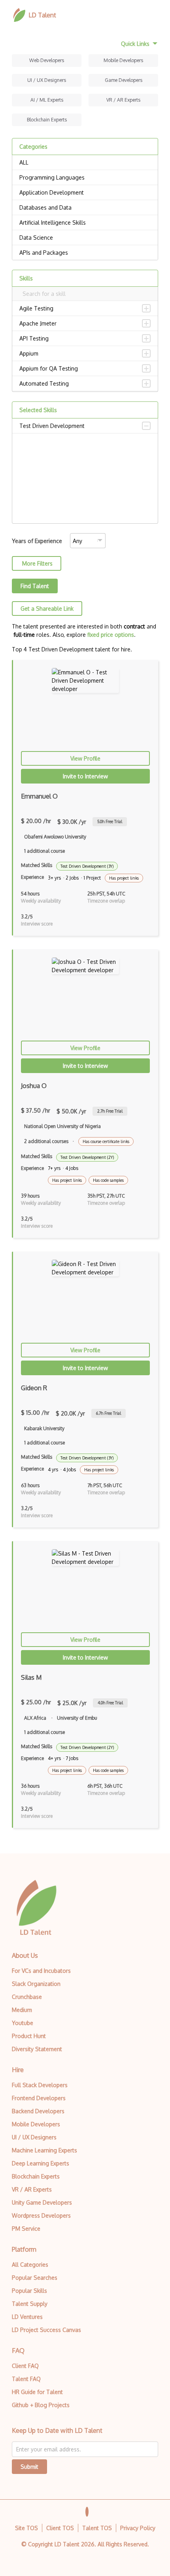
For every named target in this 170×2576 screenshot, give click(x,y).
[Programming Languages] (85, 178)
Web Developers (47, 60)
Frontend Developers (39, 2098)
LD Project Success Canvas (46, 2330)
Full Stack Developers (40, 2085)
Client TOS (60, 2528)
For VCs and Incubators (41, 1971)
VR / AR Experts (123, 100)
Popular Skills (29, 2291)
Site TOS (26, 2528)
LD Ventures (27, 2317)
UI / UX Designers (47, 80)
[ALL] (85, 163)
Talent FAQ (26, 2379)
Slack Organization (36, 1984)
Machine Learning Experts (44, 2150)
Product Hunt (29, 2036)
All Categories (30, 2265)
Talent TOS (97, 2528)
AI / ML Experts (47, 100)
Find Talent (35, 586)
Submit (29, 2467)
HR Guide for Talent (37, 2392)
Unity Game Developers (42, 2202)
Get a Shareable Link (47, 609)
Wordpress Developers (41, 2215)
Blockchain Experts (47, 120)
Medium (22, 2010)
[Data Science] (85, 238)
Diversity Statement (37, 2049)
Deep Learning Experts (41, 2163)
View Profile (85, 758)
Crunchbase (27, 1997)
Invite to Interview (85, 776)
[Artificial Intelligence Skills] (85, 223)
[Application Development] (85, 193)
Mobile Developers (123, 60)
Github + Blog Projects (41, 2405)
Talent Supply (30, 2304)
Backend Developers (38, 2111)
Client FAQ (25, 2366)
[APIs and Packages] (85, 253)
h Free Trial (110, 821)
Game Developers (124, 80)
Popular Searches (35, 2278)
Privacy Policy (138, 2528)
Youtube (23, 2023)
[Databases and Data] (85, 208)
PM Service (26, 2229)
